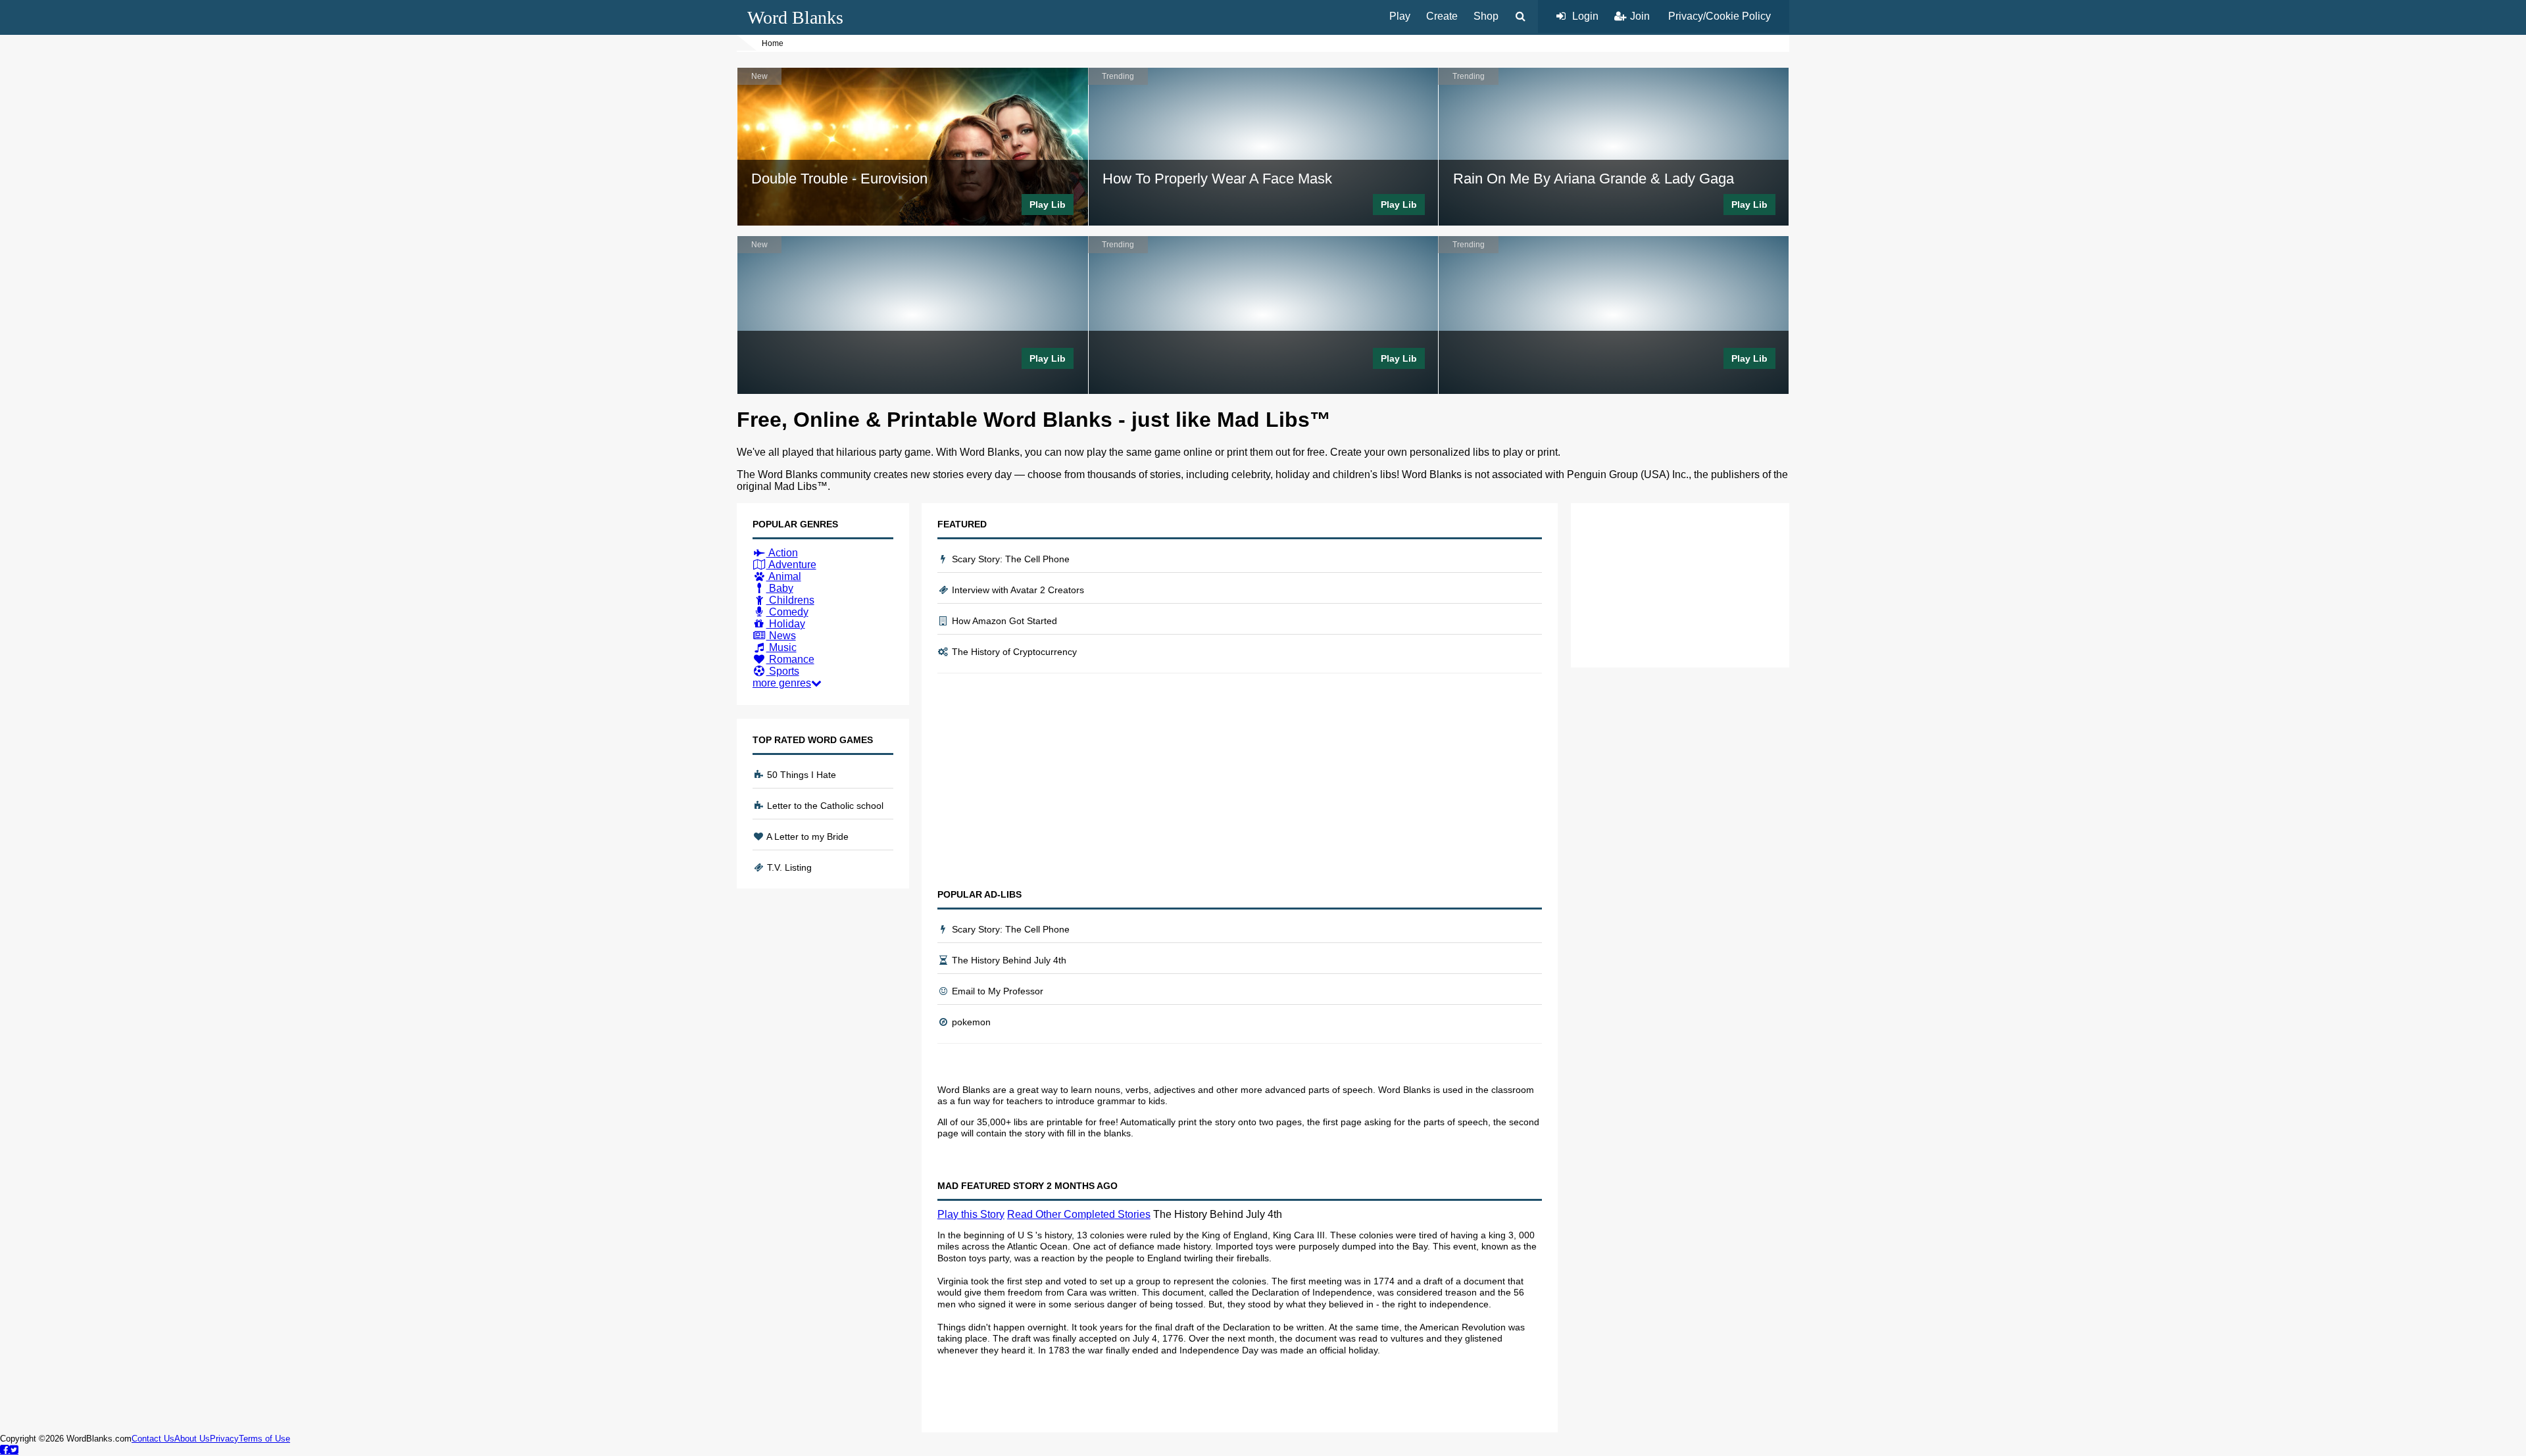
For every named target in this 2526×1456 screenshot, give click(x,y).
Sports (783, 671)
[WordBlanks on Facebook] (5, 1449)
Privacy (224, 1439)
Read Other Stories (1079, 1214)
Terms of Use (264, 1439)
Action (782, 553)
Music (781, 647)
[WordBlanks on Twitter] (14, 1449)
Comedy (787, 612)
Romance (790, 659)
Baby (780, 588)
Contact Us (153, 1439)
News (781, 636)
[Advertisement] (1240, 781)
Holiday (786, 624)
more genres (782, 683)
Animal (784, 576)
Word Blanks (795, 17)
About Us (192, 1439)
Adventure (791, 565)
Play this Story (971, 1214)
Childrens (790, 600)
